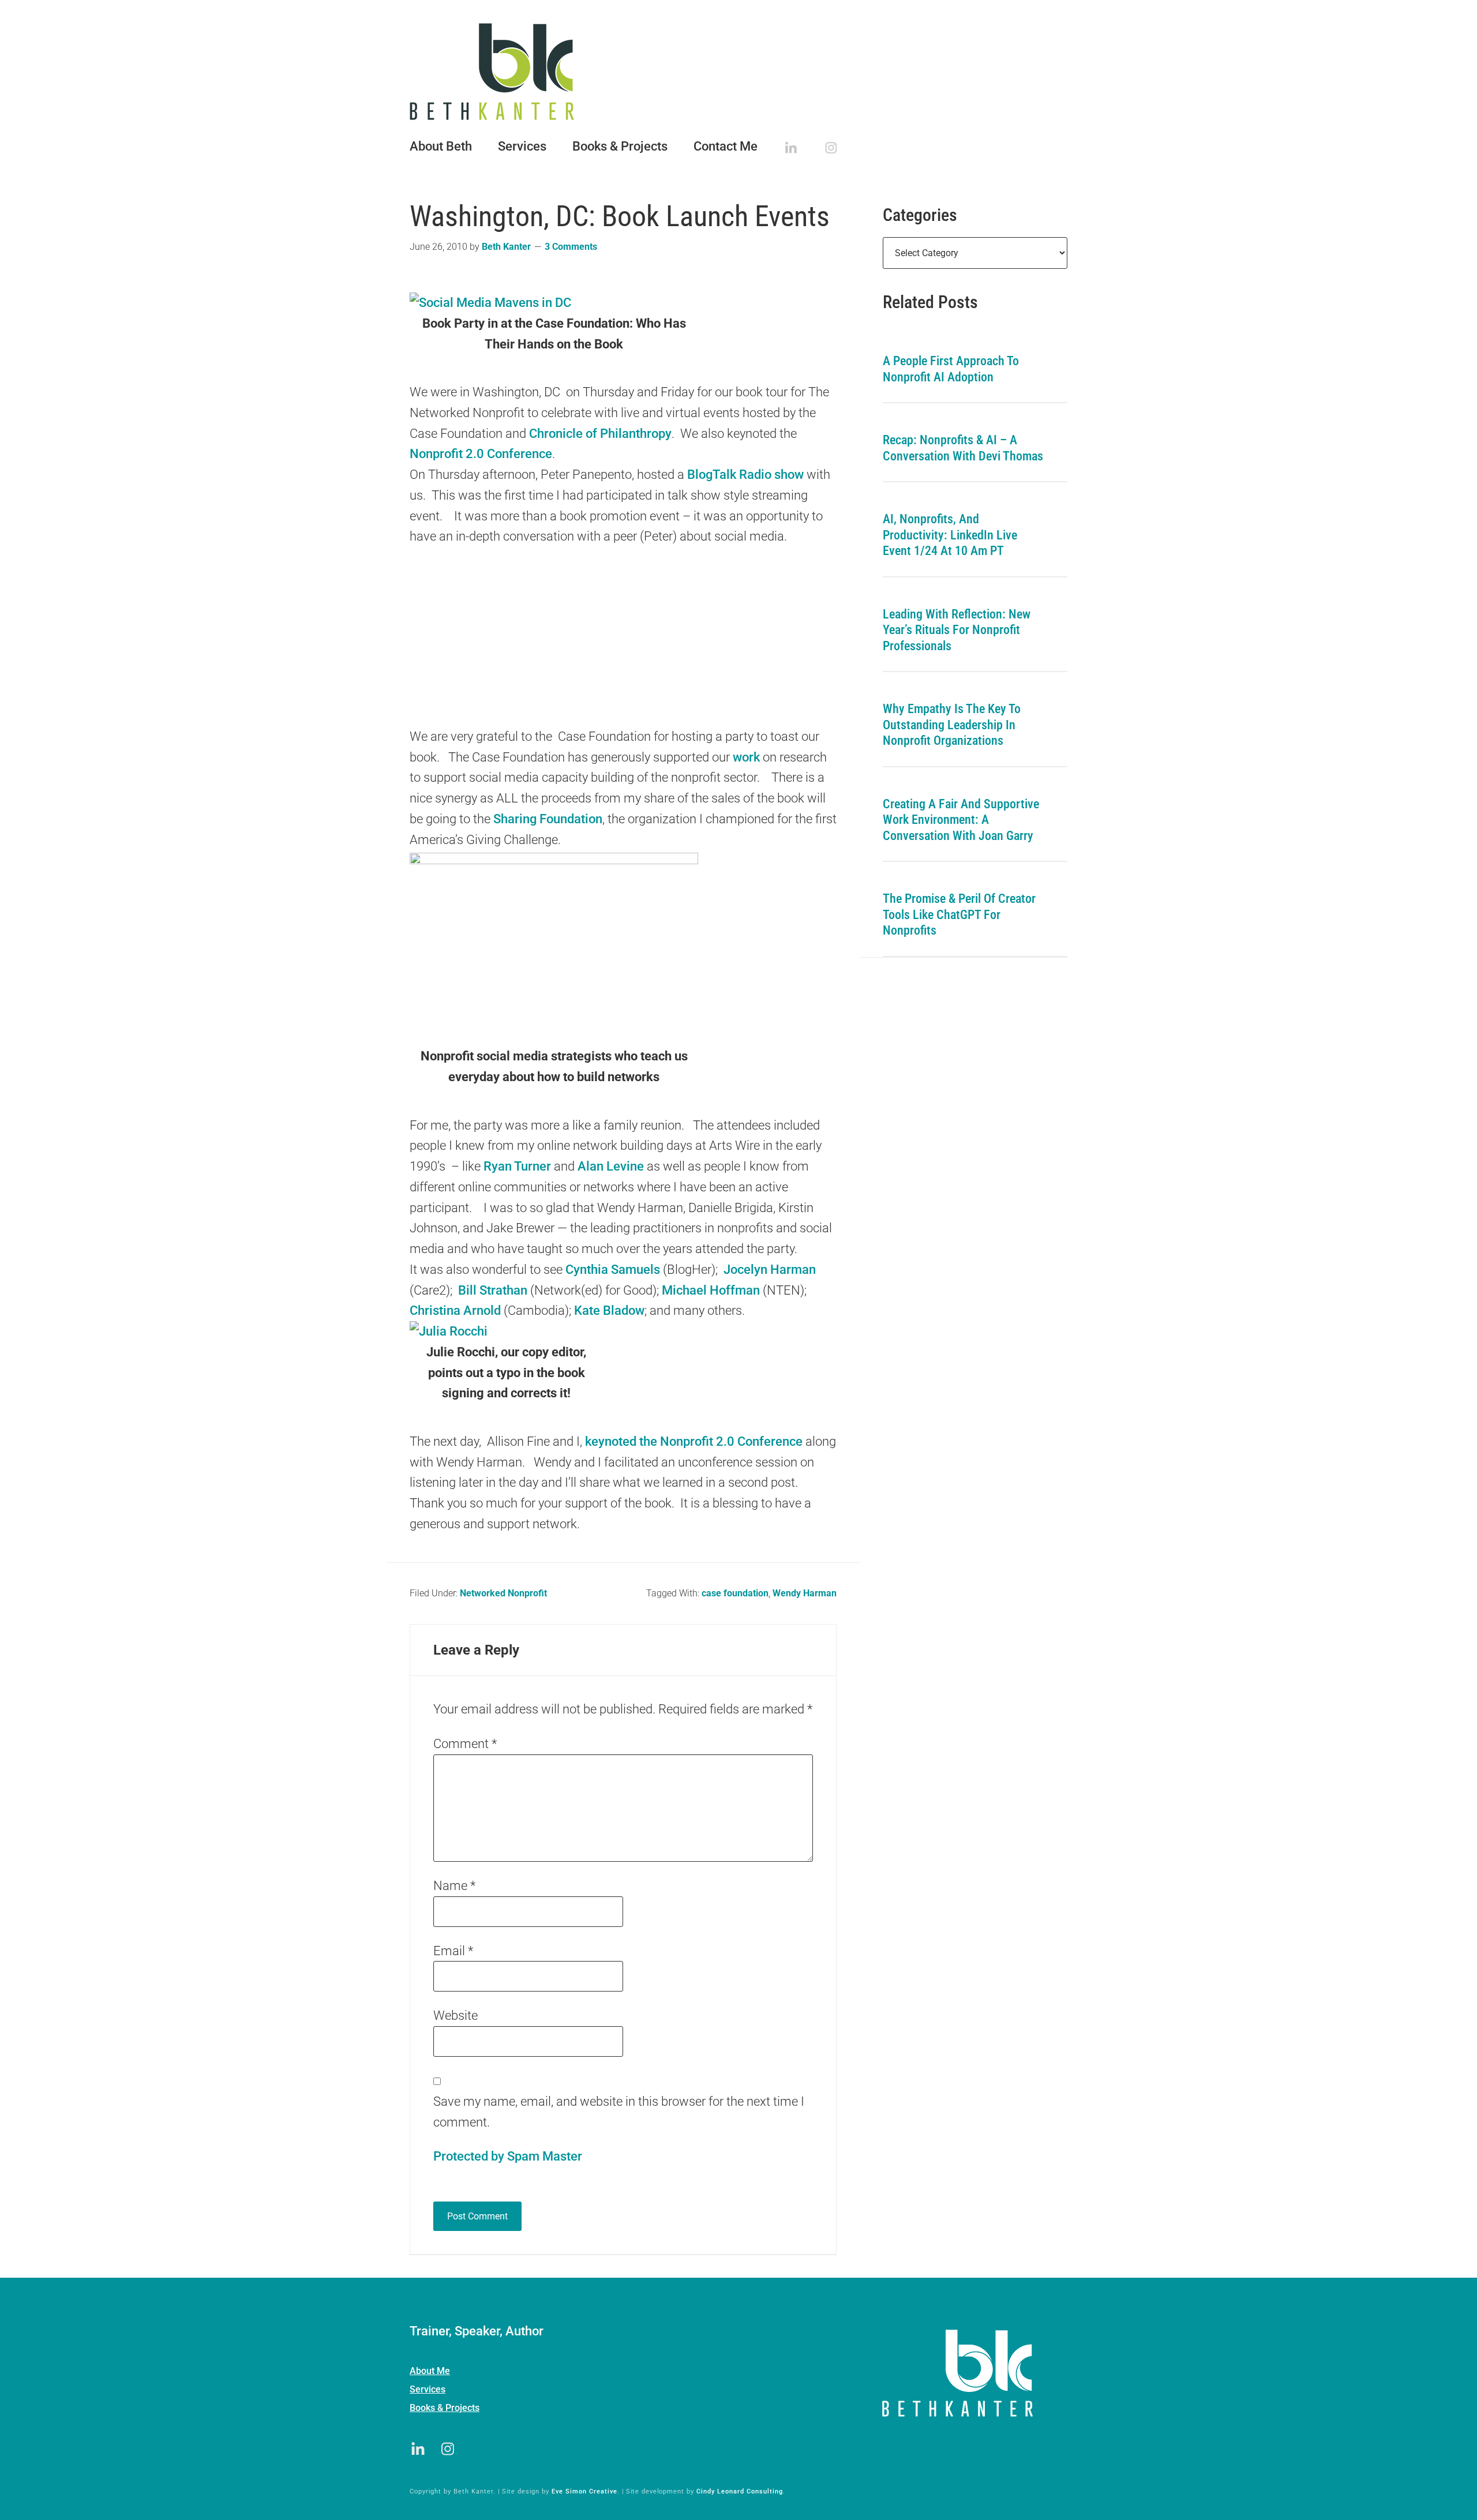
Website (456, 2015)
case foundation (735, 1593)
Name (454, 1886)
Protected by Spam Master (508, 2156)
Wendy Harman (805, 1593)
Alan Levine (611, 1166)
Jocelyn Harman (770, 1270)
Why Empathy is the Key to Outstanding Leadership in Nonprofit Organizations (952, 725)
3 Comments (571, 247)
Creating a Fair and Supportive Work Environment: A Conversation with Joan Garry (961, 820)
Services (428, 2389)
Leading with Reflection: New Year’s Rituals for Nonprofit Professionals (957, 630)
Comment (465, 1744)
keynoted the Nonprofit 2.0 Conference (694, 1441)
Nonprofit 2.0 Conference (481, 454)
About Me (430, 2371)
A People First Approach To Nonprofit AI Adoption (951, 369)
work (746, 757)
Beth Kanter (738, 72)
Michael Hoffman (711, 1290)
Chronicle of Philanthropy (600, 434)
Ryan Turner (517, 1166)
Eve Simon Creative (584, 2491)
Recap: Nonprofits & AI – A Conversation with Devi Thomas (963, 448)
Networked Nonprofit (503, 1593)
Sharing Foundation (548, 819)
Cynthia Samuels (613, 1270)
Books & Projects (445, 2408)
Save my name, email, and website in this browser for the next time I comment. (619, 2112)
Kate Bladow (609, 1310)
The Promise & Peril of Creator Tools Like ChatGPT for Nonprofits (959, 914)
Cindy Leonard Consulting (740, 2491)
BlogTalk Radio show (745, 475)
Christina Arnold (455, 1310)
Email (453, 1951)
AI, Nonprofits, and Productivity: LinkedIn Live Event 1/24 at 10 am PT (950, 535)
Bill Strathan (491, 1290)
